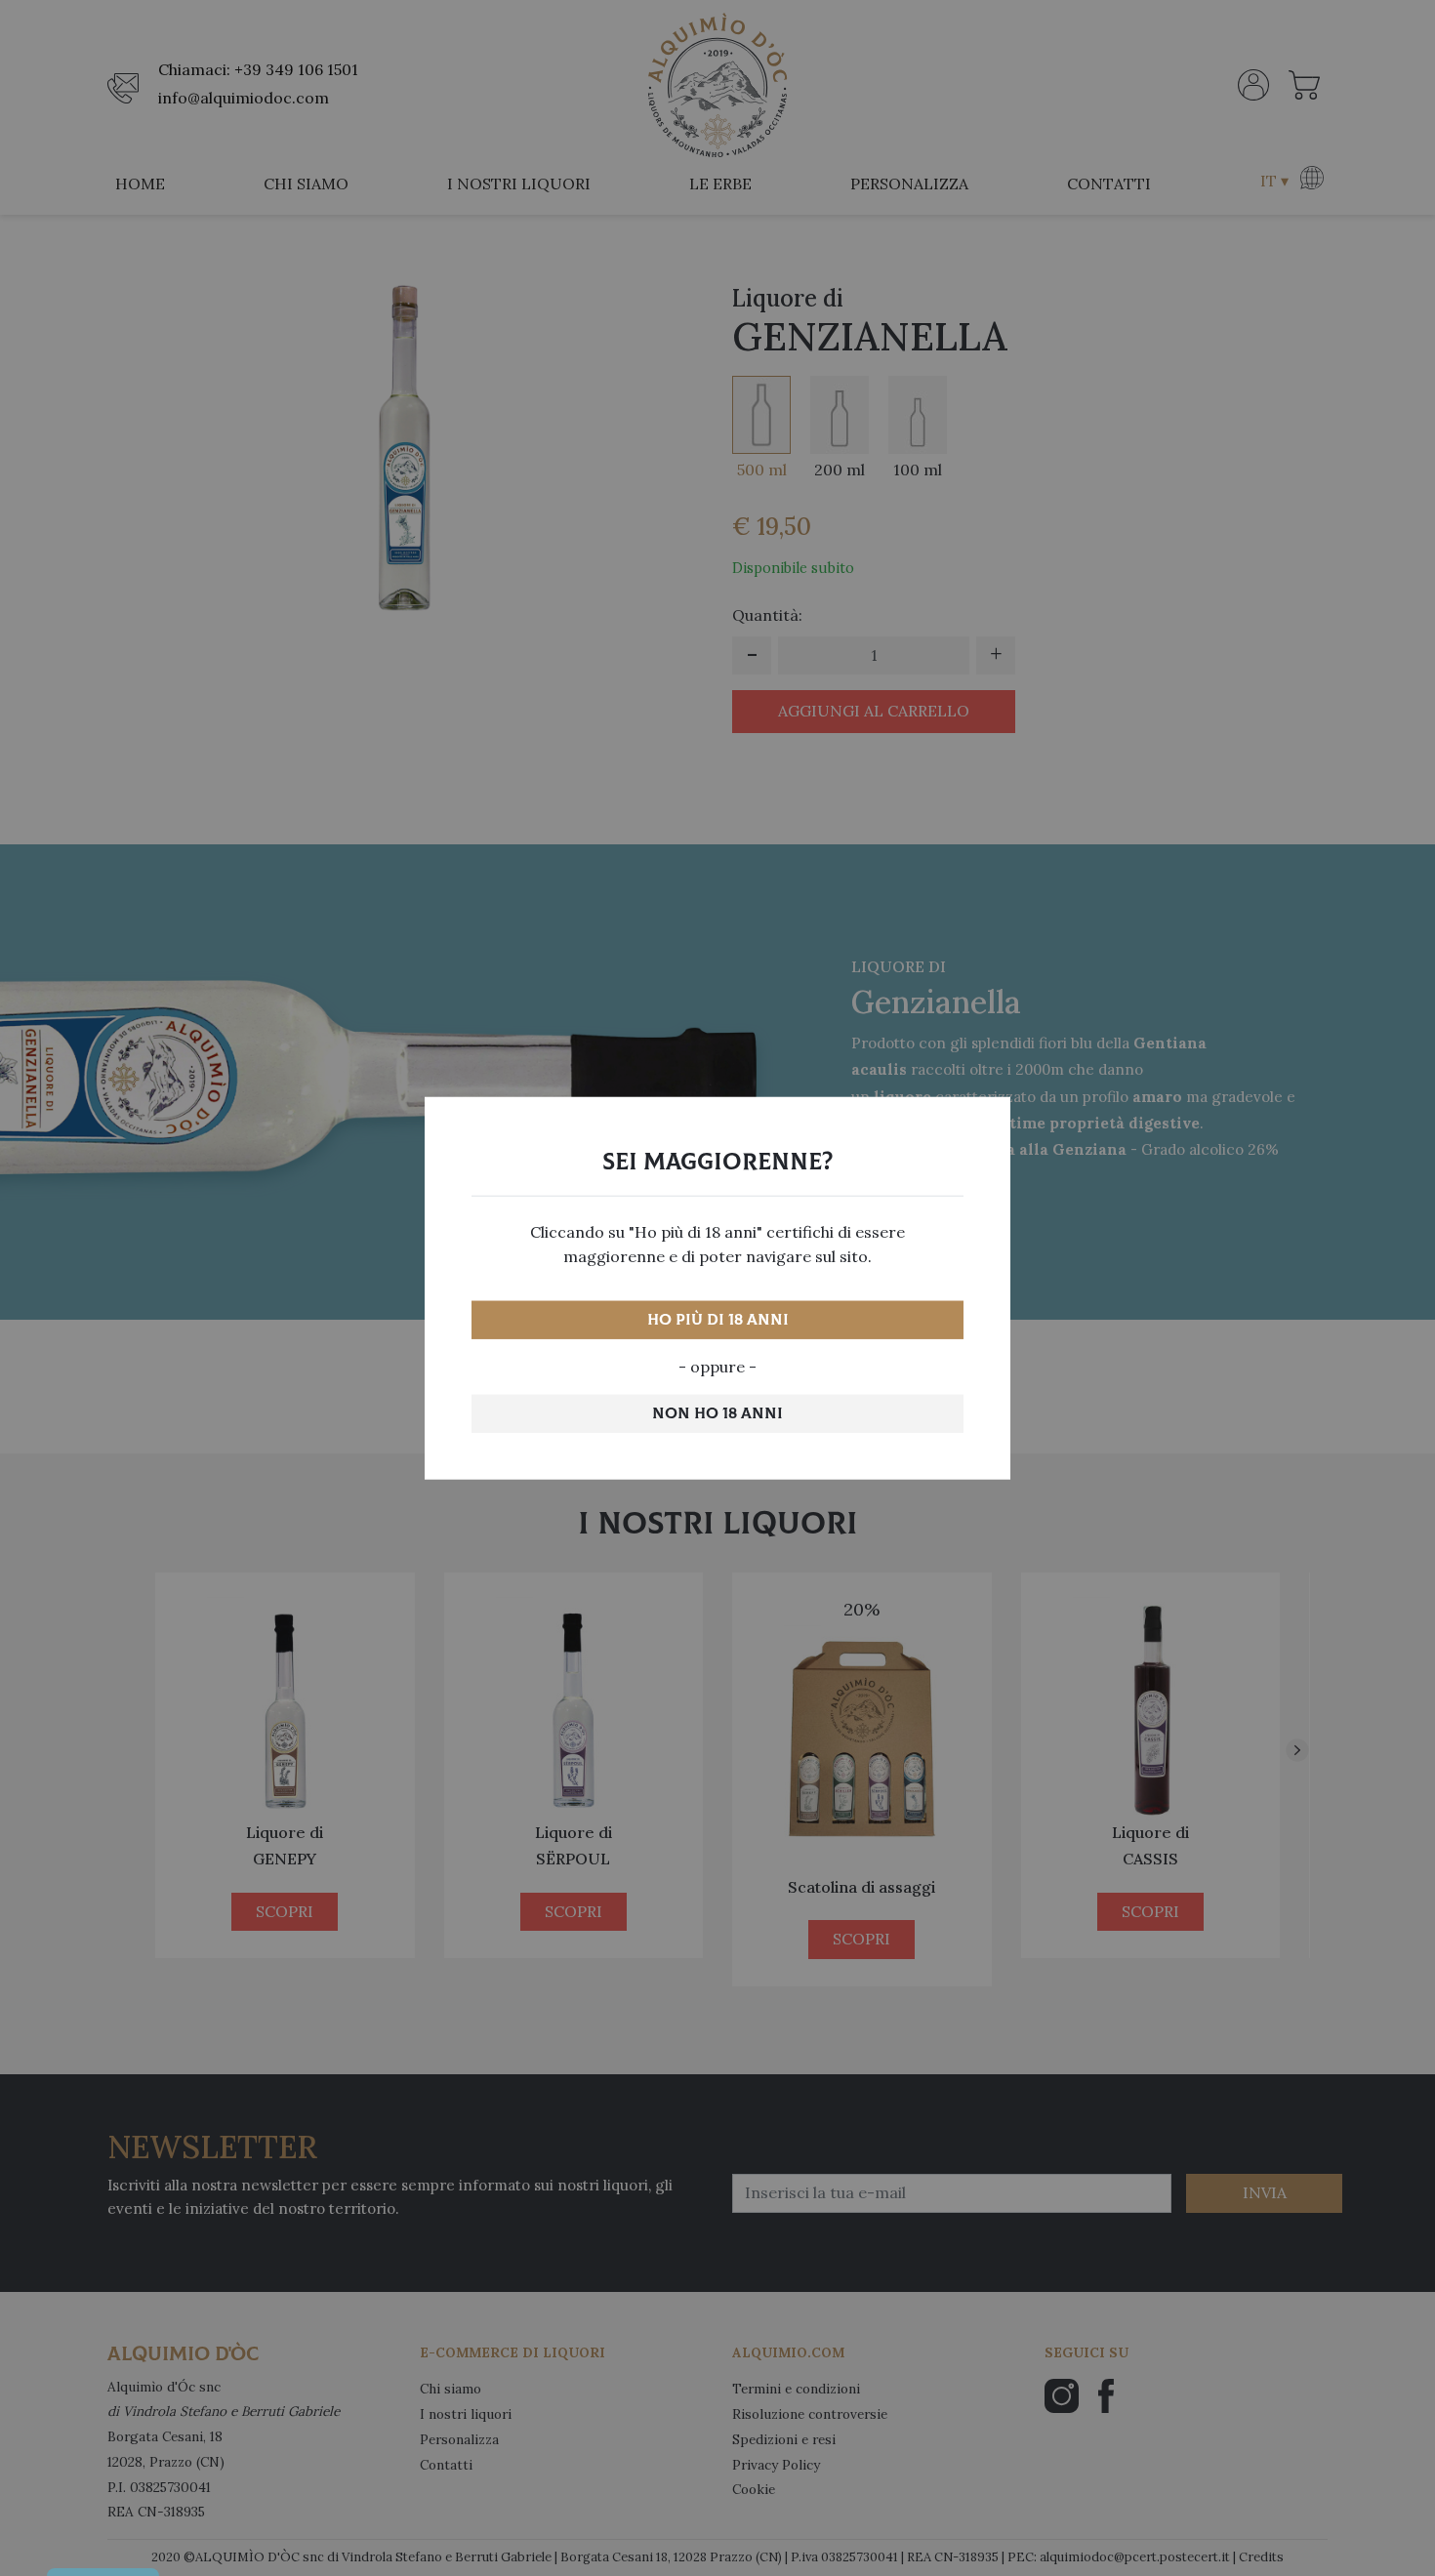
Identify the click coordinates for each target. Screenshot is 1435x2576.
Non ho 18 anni (717, 1413)
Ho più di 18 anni (718, 1320)
